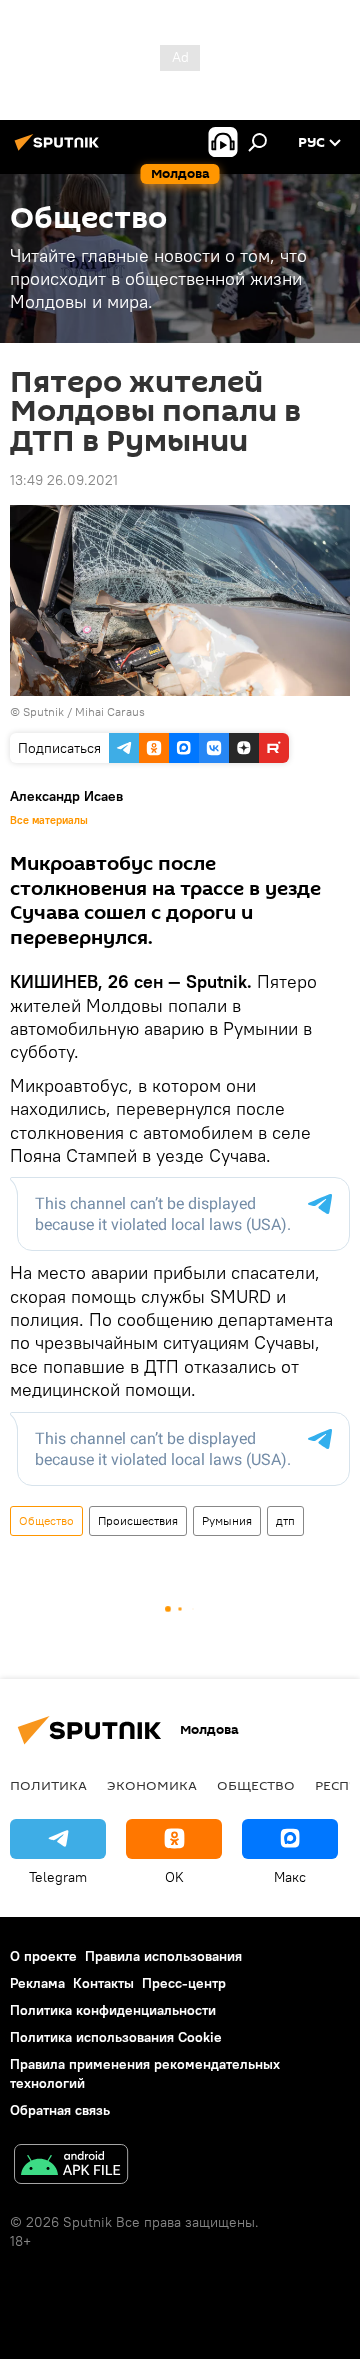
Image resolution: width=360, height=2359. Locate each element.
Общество (46, 1520)
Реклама (37, 1983)
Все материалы (49, 820)
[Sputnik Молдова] (60, 150)
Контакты (103, 1983)
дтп (285, 1520)
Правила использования (163, 1956)
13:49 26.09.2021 (64, 480)
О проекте (43, 1956)
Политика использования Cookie (116, 2037)
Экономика (152, 1785)
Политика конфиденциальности (113, 2010)
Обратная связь (60, 2110)
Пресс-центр (184, 1983)
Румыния (227, 1520)
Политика (48, 1785)
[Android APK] (71, 2166)
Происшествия (138, 1520)
